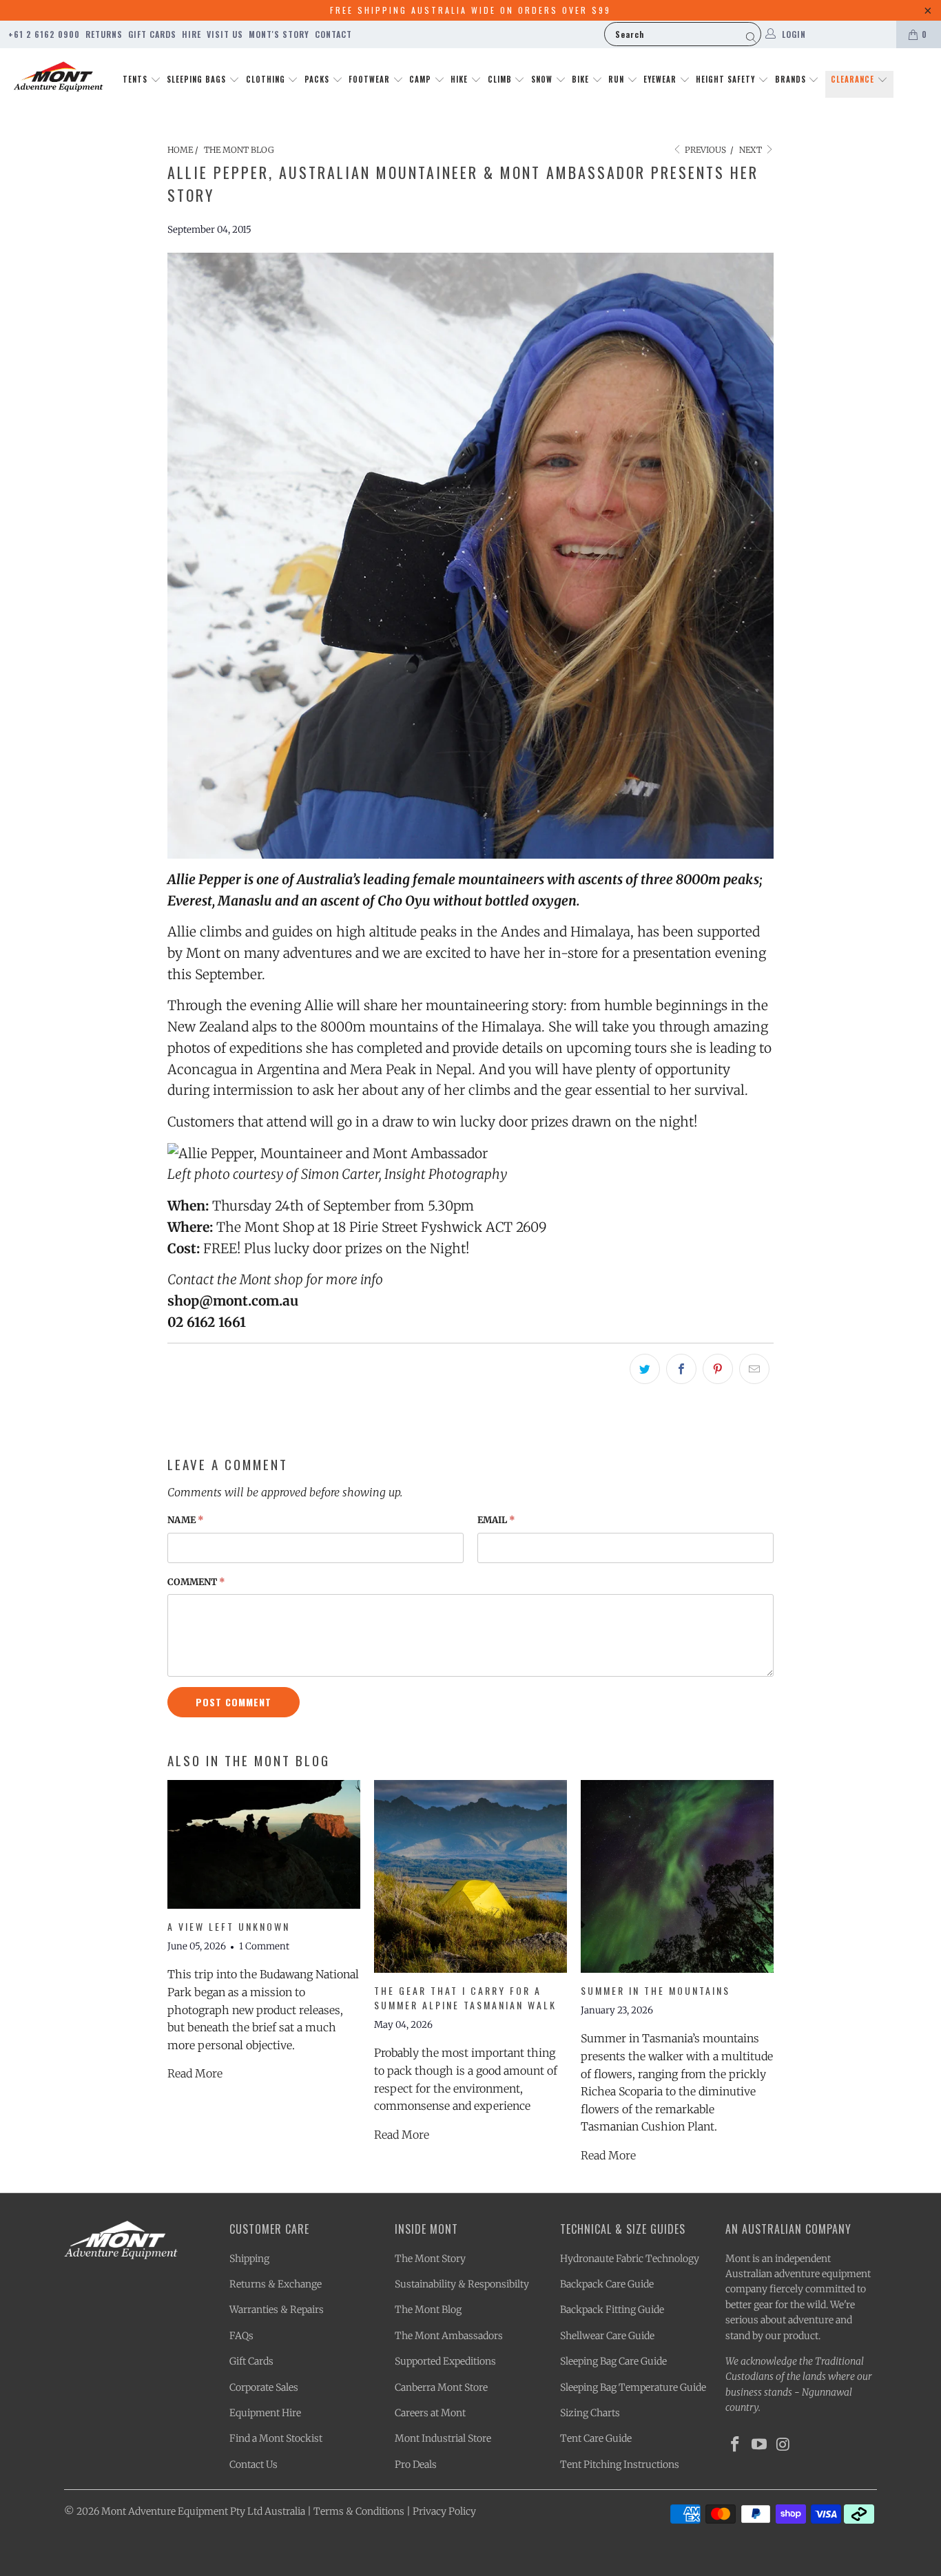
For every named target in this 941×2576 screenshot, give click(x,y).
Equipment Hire (265, 2413)
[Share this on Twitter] (645, 1369)
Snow (543, 79)
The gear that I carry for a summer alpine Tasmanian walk (465, 1998)
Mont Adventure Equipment (165, 2511)
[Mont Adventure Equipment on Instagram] (783, 2445)
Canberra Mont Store (441, 2387)
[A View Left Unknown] (264, 1844)
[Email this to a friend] (754, 1369)
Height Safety (727, 79)
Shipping (249, 2259)
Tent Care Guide (596, 2438)
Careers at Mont (430, 2413)
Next (752, 150)
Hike (461, 79)
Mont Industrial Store (443, 2438)
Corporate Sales (264, 2387)
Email (496, 1520)
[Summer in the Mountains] (677, 1876)
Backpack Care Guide (607, 2284)
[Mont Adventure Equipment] (59, 78)
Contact (333, 34)
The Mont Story (430, 2259)
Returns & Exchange (276, 2284)
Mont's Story (279, 34)
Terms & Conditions (359, 2511)
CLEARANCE (854, 79)
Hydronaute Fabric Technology (630, 2259)
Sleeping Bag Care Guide (613, 2361)
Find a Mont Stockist (276, 2438)
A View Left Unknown (229, 1926)
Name (186, 1520)
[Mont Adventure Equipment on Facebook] (736, 2445)
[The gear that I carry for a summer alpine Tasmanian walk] (470, 1876)
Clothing (267, 79)
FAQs (241, 2336)
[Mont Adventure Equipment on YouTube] (760, 2445)
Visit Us (225, 34)
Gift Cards (152, 34)
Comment (196, 1582)
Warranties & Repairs (277, 2310)
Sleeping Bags (198, 79)
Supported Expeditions (445, 2361)
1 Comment (264, 1946)
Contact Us (254, 2464)
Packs (318, 79)
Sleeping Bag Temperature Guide (633, 2387)
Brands (792, 79)
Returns (104, 34)
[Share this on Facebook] (681, 1369)
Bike (582, 79)
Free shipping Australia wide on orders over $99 (470, 10)
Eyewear (661, 79)
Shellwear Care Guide (607, 2336)
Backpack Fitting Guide (612, 2310)
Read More (195, 2073)
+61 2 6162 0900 (44, 34)
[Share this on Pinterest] (718, 1369)
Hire (192, 34)
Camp (422, 79)
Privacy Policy (444, 2511)
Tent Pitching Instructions (620, 2464)
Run (618, 79)
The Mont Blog (428, 2310)
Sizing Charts (590, 2413)
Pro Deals (416, 2464)
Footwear (371, 79)
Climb (501, 79)
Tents (136, 79)
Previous (704, 150)
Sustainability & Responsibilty (462, 2284)
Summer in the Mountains (655, 1990)
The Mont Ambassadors (449, 2336)
